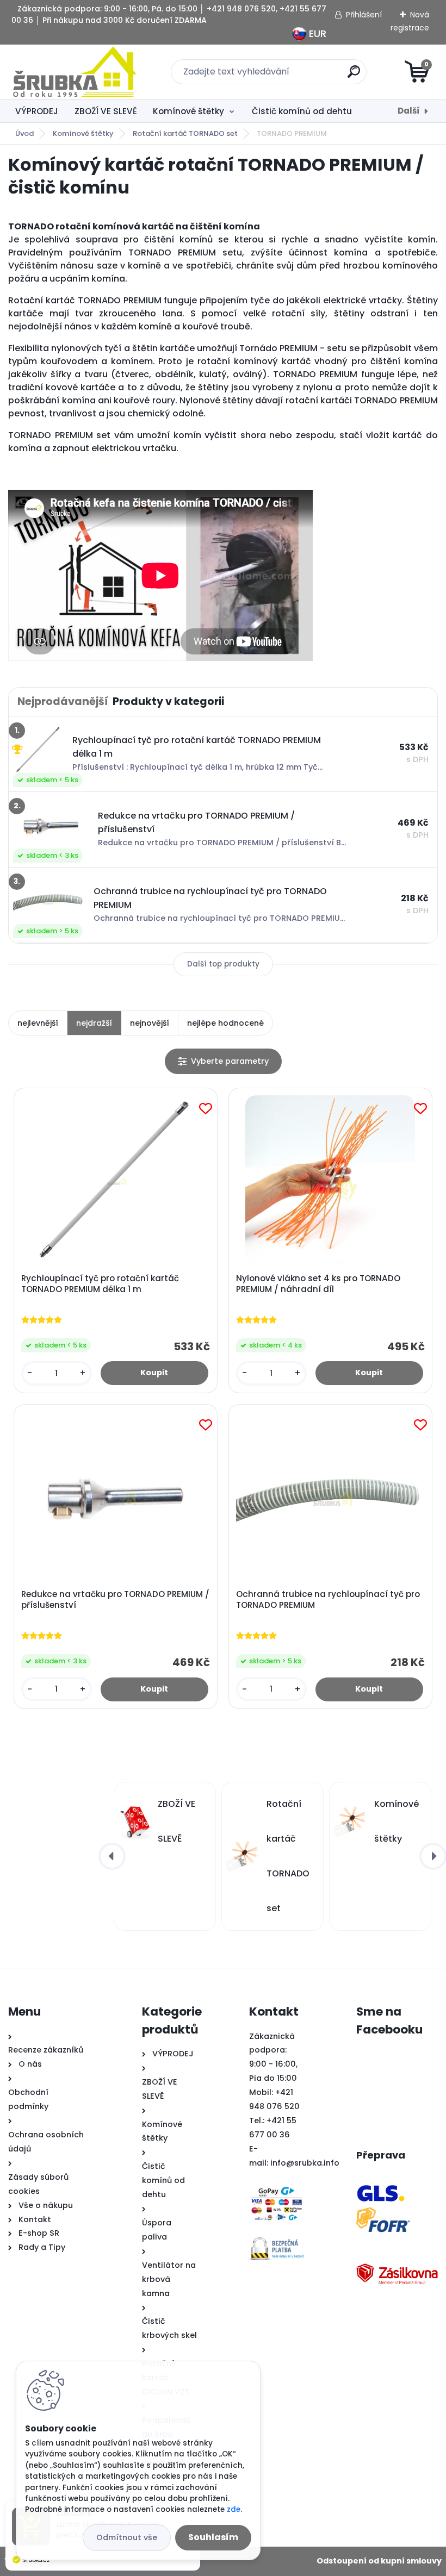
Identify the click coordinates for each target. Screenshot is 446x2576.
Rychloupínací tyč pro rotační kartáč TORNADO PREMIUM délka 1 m (100, 1284)
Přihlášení (364, 15)
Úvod (24, 133)
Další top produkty (223, 964)
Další (409, 111)
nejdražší (94, 1023)
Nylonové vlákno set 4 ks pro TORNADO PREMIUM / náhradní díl (318, 1284)
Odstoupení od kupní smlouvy (379, 2561)
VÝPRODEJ (37, 111)
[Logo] (75, 72)
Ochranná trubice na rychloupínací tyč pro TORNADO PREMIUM (328, 1600)
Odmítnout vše (127, 2537)
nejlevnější (38, 1023)
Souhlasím (213, 2537)
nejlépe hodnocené (225, 1023)
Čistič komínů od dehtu (302, 111)
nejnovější (150, 1023)
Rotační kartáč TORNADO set (185, 133)
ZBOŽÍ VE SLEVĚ (106, 111)
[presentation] (112, 1856)
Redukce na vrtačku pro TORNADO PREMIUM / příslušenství (115, 1600)
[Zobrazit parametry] (223, 1061)
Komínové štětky (188, 111)
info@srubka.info (305, 2163)
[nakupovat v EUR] (299, 32)
